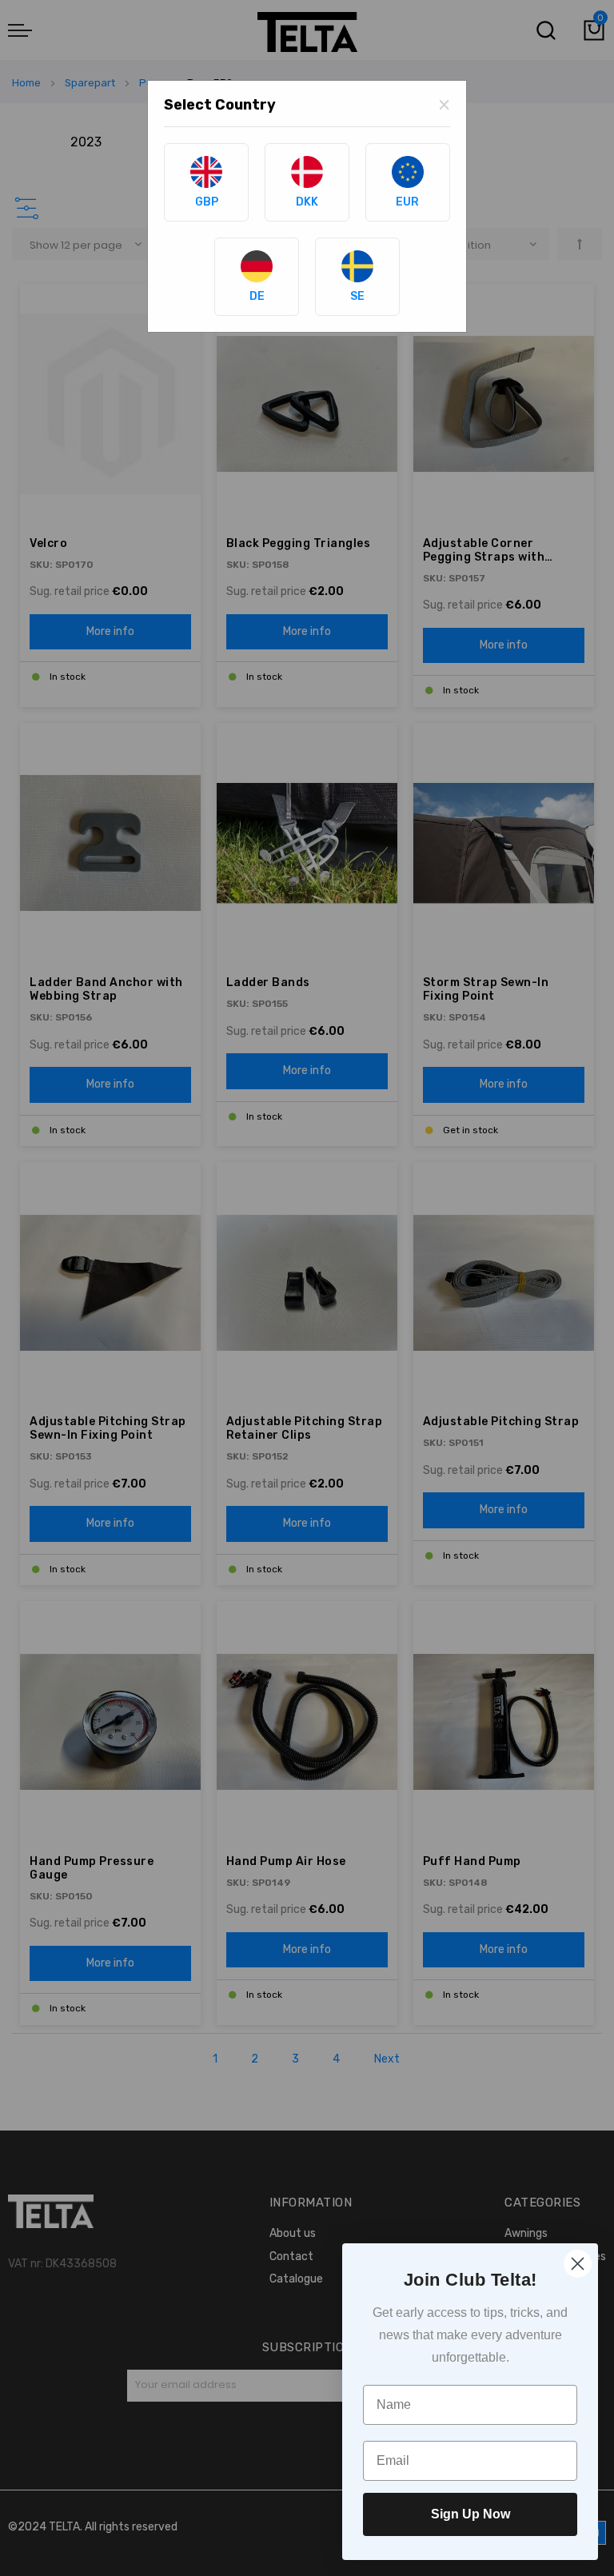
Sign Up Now (470, 2514)
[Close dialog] (578, 2264)
